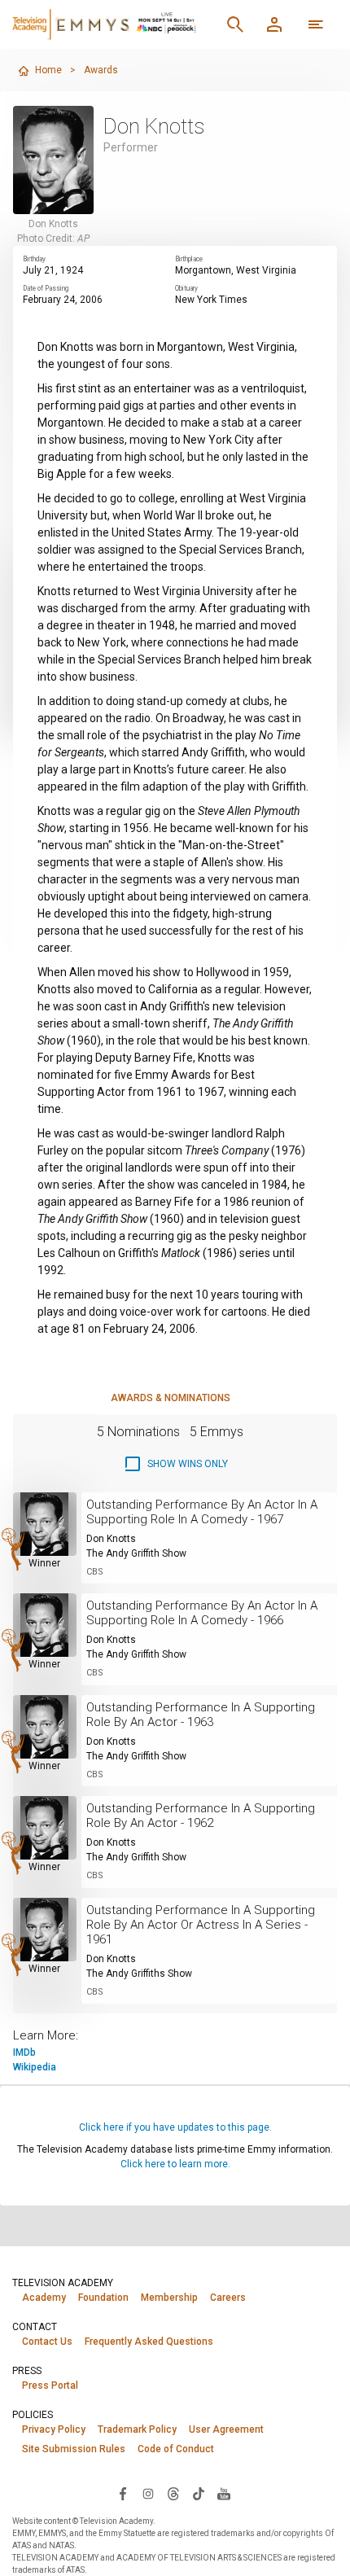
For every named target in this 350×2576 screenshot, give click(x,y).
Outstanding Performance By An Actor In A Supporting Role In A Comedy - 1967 (202, 1512)
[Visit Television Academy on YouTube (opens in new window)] (224, 2493)
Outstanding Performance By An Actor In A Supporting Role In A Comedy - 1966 (202, 1613)
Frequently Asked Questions (149, 2342)
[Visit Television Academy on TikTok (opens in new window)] (199, 2493)
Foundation (103, 2298)
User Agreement (226, 2429)
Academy (44, 2298)
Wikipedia (35, 2067)
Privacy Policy (54, 2429)
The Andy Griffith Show (136, 1553)
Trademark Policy (137, 2429)
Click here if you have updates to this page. (175, 2127)
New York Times (211, 300)
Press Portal (50, 2385)
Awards (101, 70)
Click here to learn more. (175, 2164)
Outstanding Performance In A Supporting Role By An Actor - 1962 (201, 1816)
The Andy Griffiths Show (139, 1974)
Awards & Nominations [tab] (171, 1398)
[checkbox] (175, 1464)
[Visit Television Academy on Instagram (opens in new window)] (148, 2493)
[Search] (235, 24)
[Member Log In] (274, 24)
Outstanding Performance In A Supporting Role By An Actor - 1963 (201, 1715)
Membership (169, 2298)
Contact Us (47, 2342)
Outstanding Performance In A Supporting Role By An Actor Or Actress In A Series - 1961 (201, 1925)
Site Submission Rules (74, 2449)
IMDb (24, 2052)
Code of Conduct (176, 2449)
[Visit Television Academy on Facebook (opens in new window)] (123, 2493)
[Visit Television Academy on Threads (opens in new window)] (173, 2493)
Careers (228, 2298)
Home (48, 70)
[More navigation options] (316, 24)
